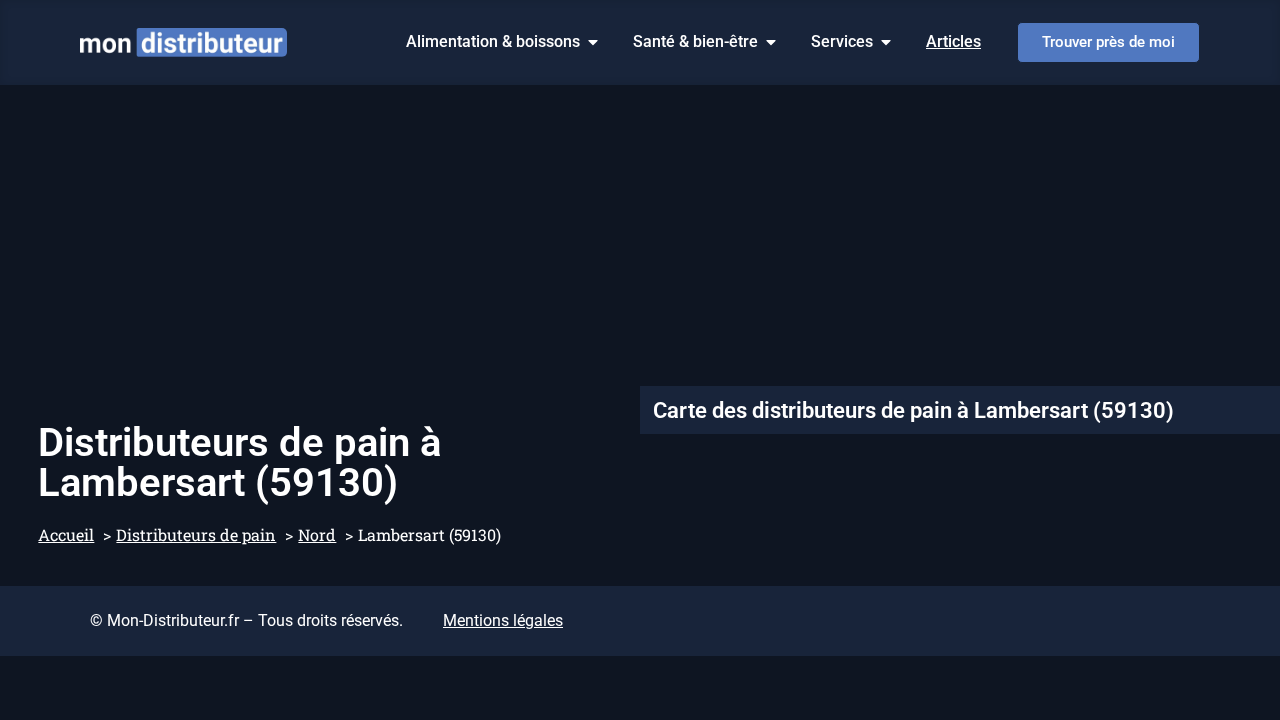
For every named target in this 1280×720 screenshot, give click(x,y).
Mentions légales (503, 620)
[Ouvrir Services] (886, 42)
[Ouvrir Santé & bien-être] (771, 42)
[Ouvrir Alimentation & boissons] (593, 42)
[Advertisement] (640, 235)
